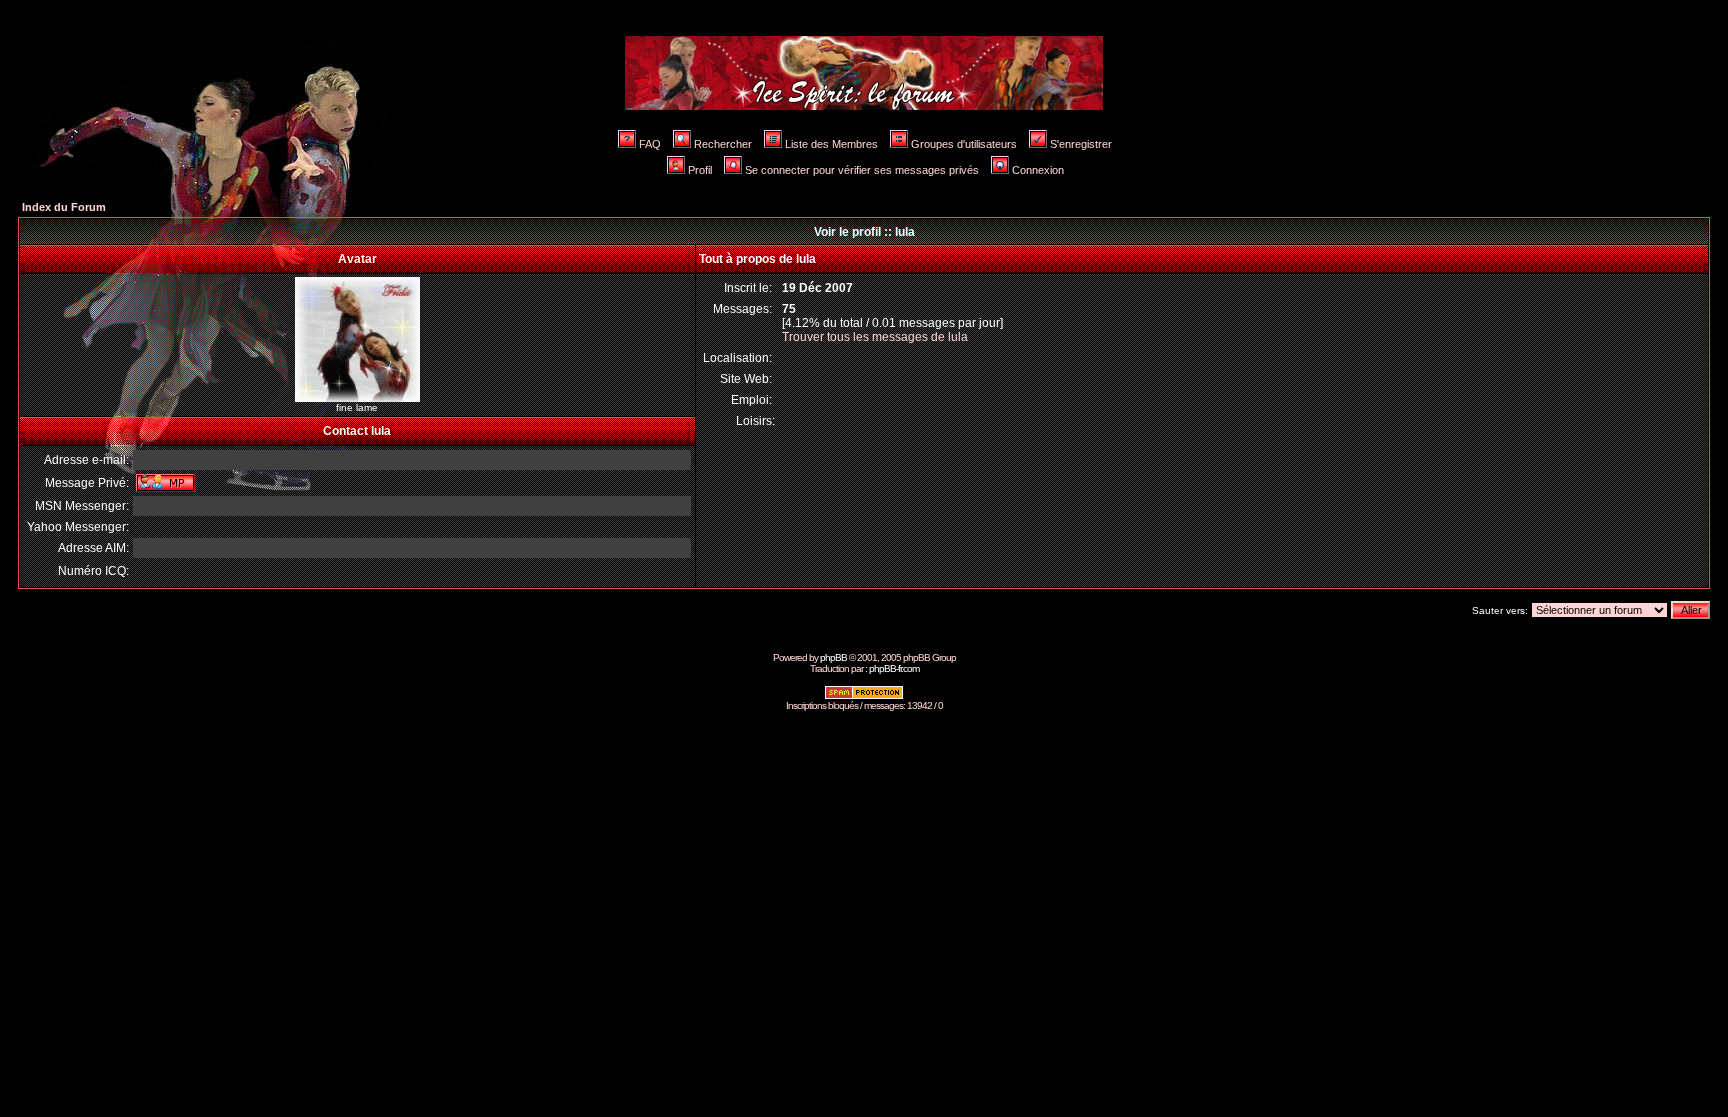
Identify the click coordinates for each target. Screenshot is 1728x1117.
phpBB (833, 657)
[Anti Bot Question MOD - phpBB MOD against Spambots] (864, 696)
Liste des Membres (831, 144)
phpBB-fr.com (894, 668)
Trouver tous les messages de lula (875, 337)
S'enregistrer (1081, 144)
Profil (700, 170)
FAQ (650, 144)
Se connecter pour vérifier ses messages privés (862, 170)
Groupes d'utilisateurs (964, 144)
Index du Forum (64, 207)
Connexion (1038, 170)
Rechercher (723, 144)
